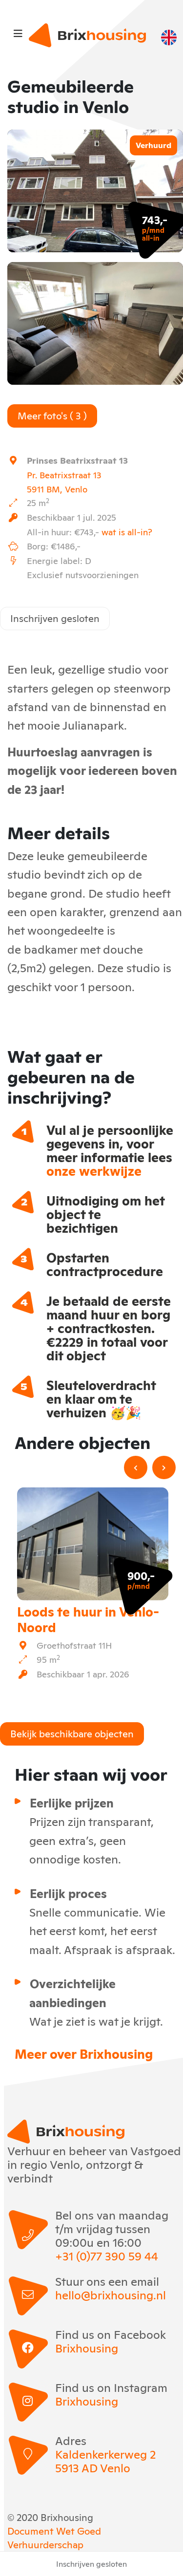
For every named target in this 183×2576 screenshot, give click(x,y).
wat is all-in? (127, 531)
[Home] (87, 35)
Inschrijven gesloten (55, 618)
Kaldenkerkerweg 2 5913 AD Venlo (105, 2461)
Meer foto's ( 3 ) (52, 415)
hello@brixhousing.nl (111, 2294)
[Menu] (18, 33)
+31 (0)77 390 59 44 (107, 2256)
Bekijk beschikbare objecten (72, 1733)
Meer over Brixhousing (84, 2053)
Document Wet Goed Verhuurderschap (54, 2537)
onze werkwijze (94, 1170)
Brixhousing (87, 2348)
